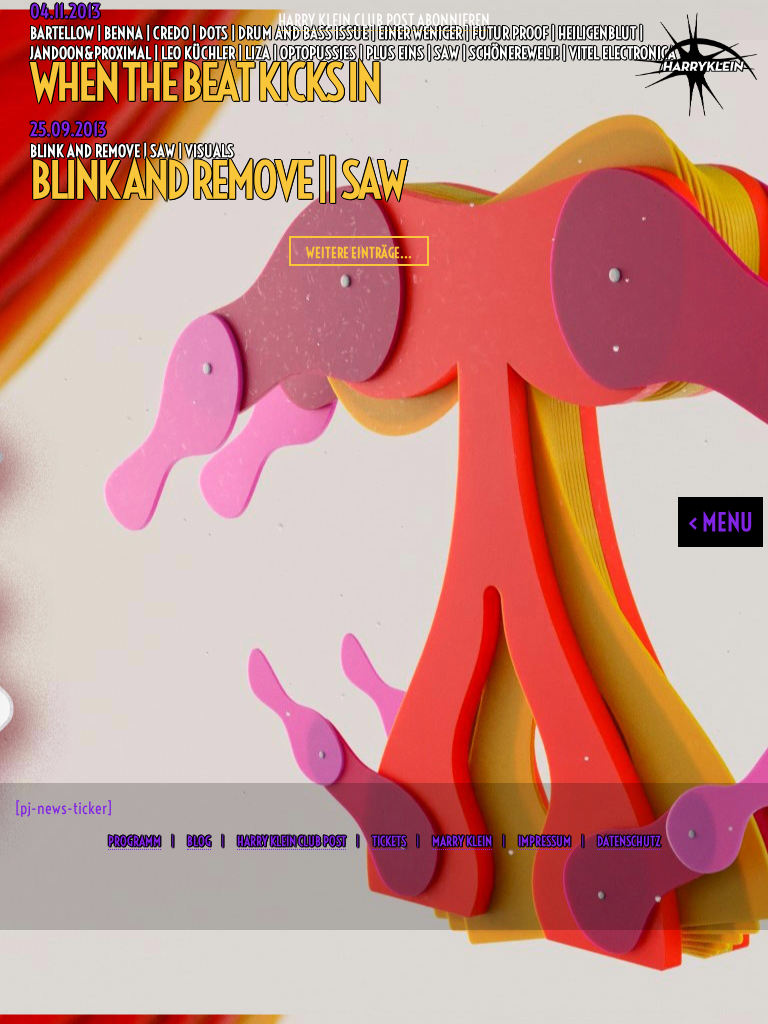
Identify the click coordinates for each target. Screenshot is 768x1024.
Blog (199, 841)
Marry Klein (462, 841)
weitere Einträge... (359, 253)
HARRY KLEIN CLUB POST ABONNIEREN (384, 20)
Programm (134, 841)
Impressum (544, 841)
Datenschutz (628, 841)
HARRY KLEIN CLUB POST (291, 841)
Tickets (389, 841)
